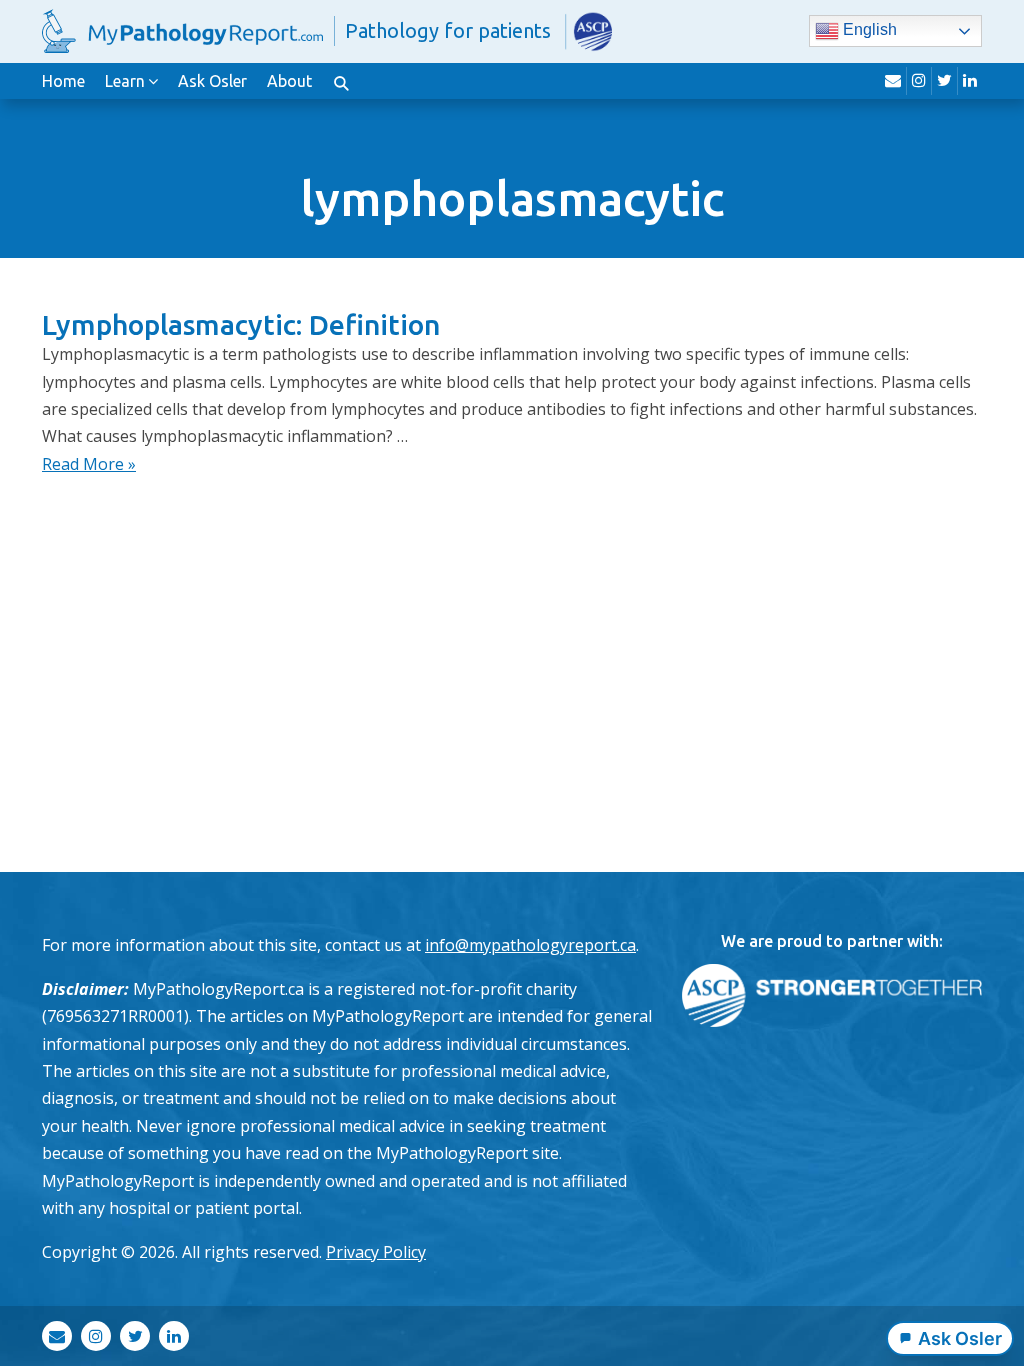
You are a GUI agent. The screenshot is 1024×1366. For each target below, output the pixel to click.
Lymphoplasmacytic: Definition (241, 324)
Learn (125, 81)
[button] (341, 81)
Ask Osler (212, 81)
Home (63, 81)
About (289, 81)
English (868, 30)
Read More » (89, 464)
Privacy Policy (376, 1252)
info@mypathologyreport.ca (530, 945)
